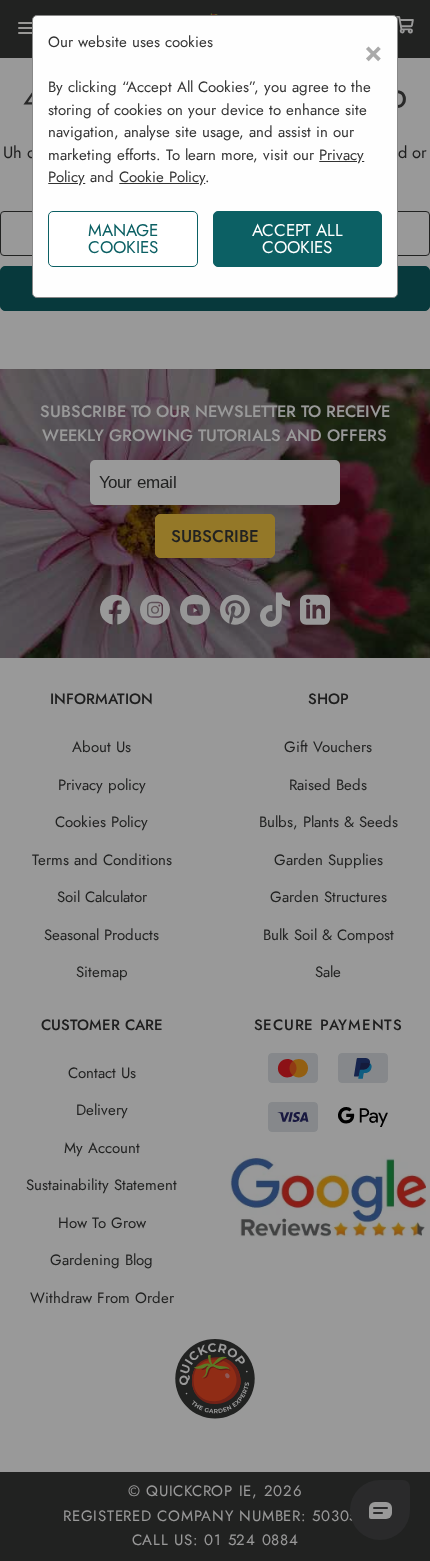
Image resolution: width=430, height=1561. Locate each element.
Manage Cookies (123, 238)
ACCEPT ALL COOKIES (297, 238)
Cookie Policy (162, 177)
